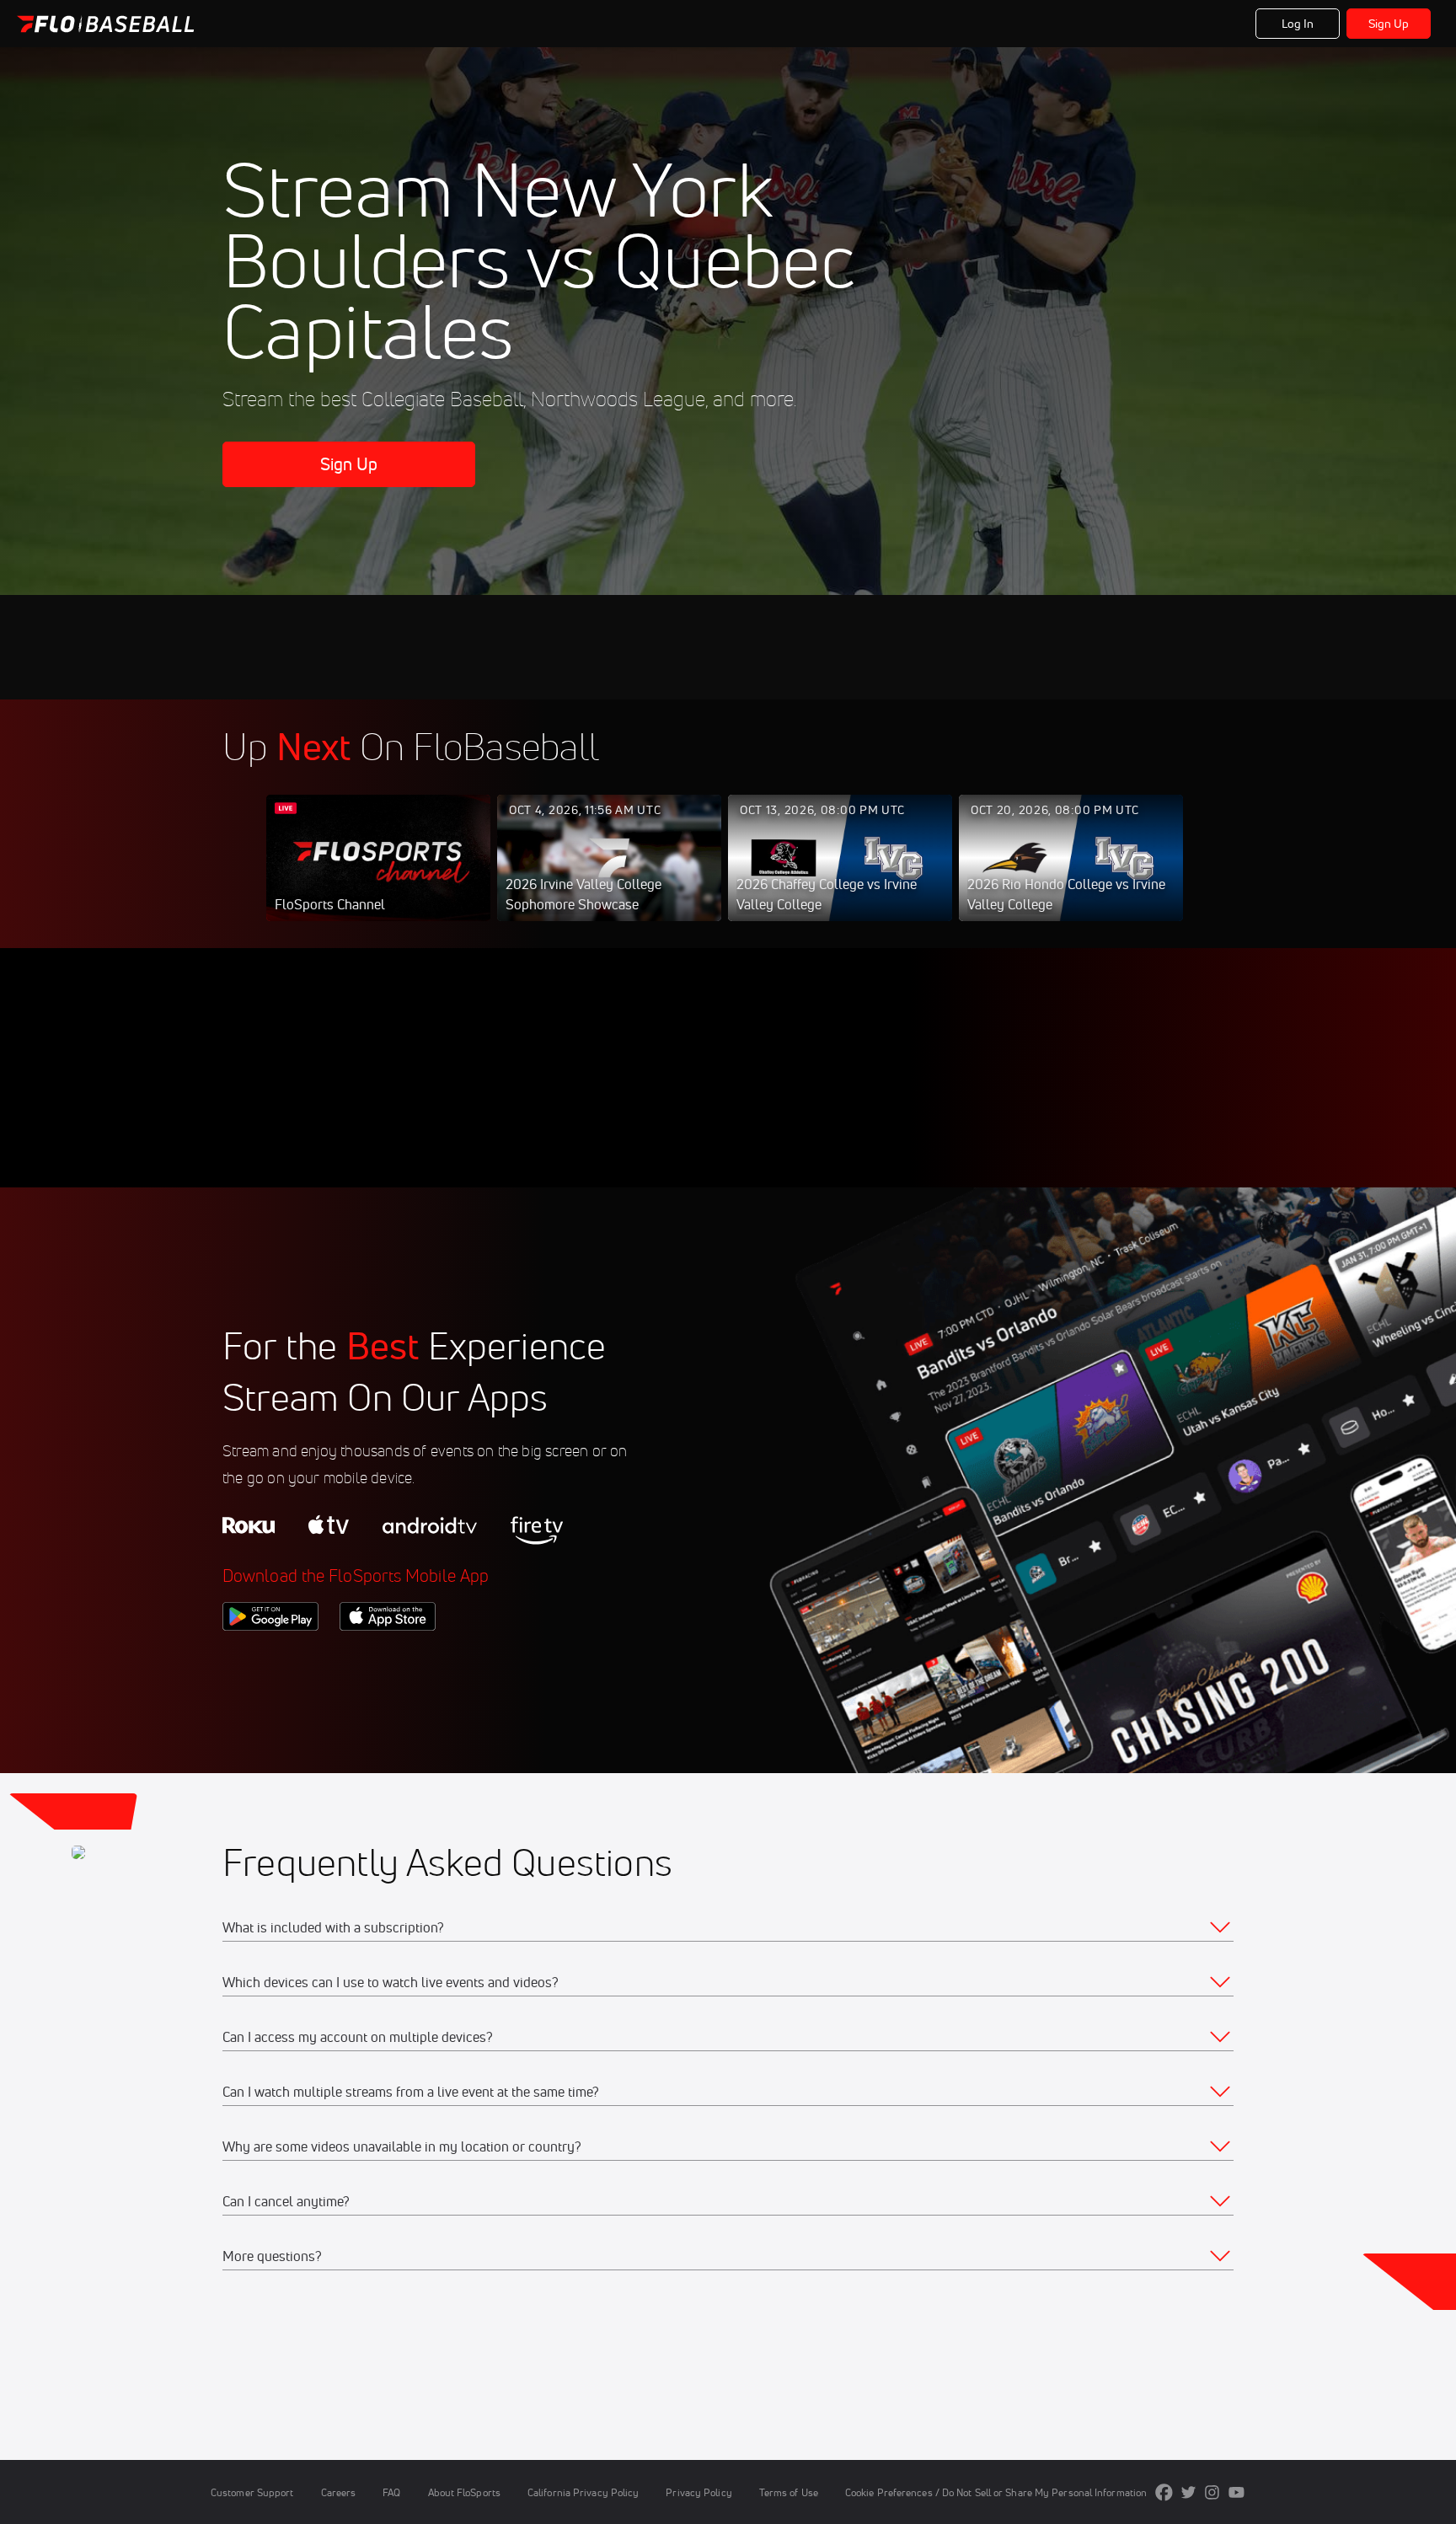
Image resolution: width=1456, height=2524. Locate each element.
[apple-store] (388, 1659)
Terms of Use (789, 2492)
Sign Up (1389, 24)
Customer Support (252, 2492)
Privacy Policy (699, 2492)
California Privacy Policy (583, 2492)
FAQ (391, 2492)
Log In (1298, 24)
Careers (339, 2492)
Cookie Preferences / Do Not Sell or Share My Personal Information (996, 2492)
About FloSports (464, 2492)
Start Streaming (378, 875)
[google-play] (270, 1659)
